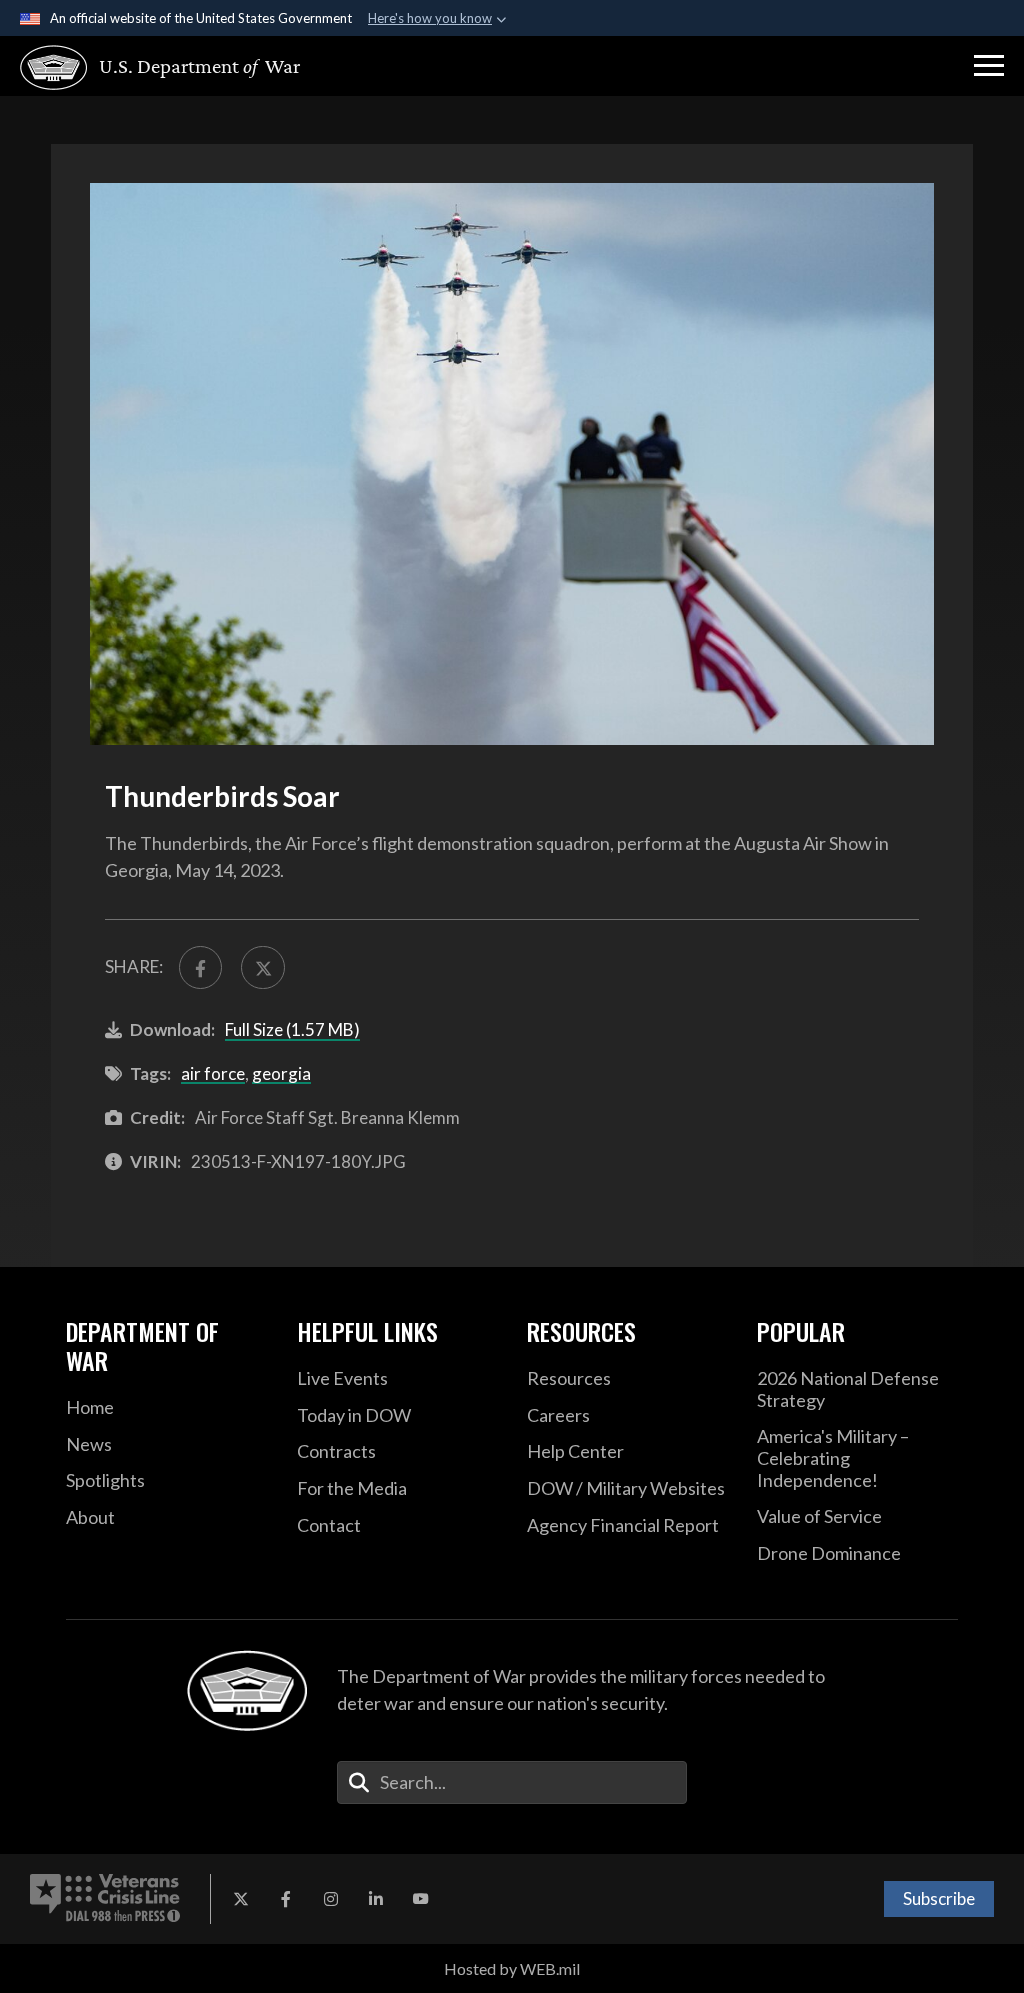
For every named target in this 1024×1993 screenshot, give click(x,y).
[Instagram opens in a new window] (331, 1899)
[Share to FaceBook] (200, 967)
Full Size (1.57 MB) (292, 1029)
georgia (281, 1073)
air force (213, 1073)
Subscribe (939, 1898)
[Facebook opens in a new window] (286, 1899)
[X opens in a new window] (241, 1899)
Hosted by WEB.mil (512, 1968)
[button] (989, 66)
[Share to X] (262, 967)
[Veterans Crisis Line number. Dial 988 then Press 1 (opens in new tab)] (105, 1899)
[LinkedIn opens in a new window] (376, 1899)
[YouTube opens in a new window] (421, 1899)
